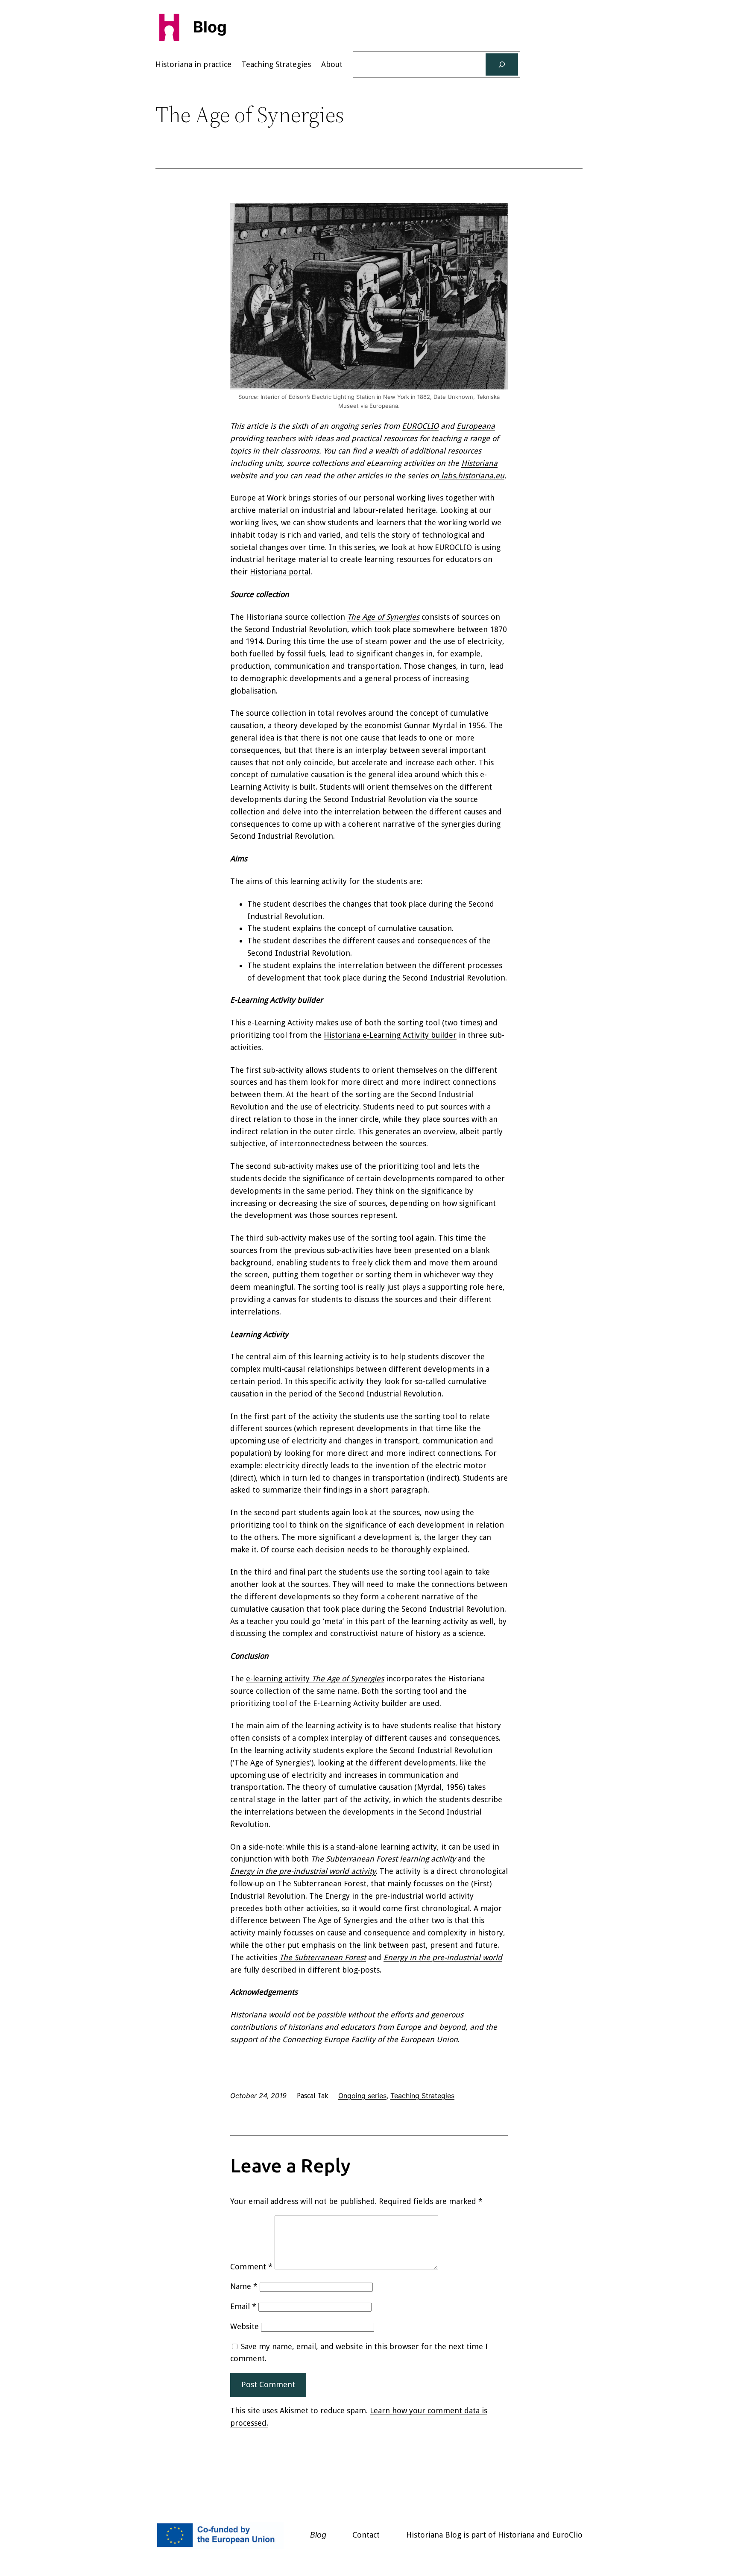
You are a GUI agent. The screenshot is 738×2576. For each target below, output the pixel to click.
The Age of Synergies (383, 617)
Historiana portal (280, 572)
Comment (251, 2267)
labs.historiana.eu (472, 476)
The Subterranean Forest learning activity (383, 1859)
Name (244, 2286)
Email (243, 2306)
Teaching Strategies (422, 2096)
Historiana (479, 463)
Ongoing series (362, 2096)
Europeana (476, 426)
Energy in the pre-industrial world (443, 1957)
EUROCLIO (420, 426)
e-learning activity (315, 1679)
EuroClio (567, 2535)
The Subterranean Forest (323, 1957)
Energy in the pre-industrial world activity (303, 1871)
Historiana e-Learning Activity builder (390, 1035)
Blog (210, 27)
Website (245, 2326)
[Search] (502, 64)
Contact (366, 2535)
